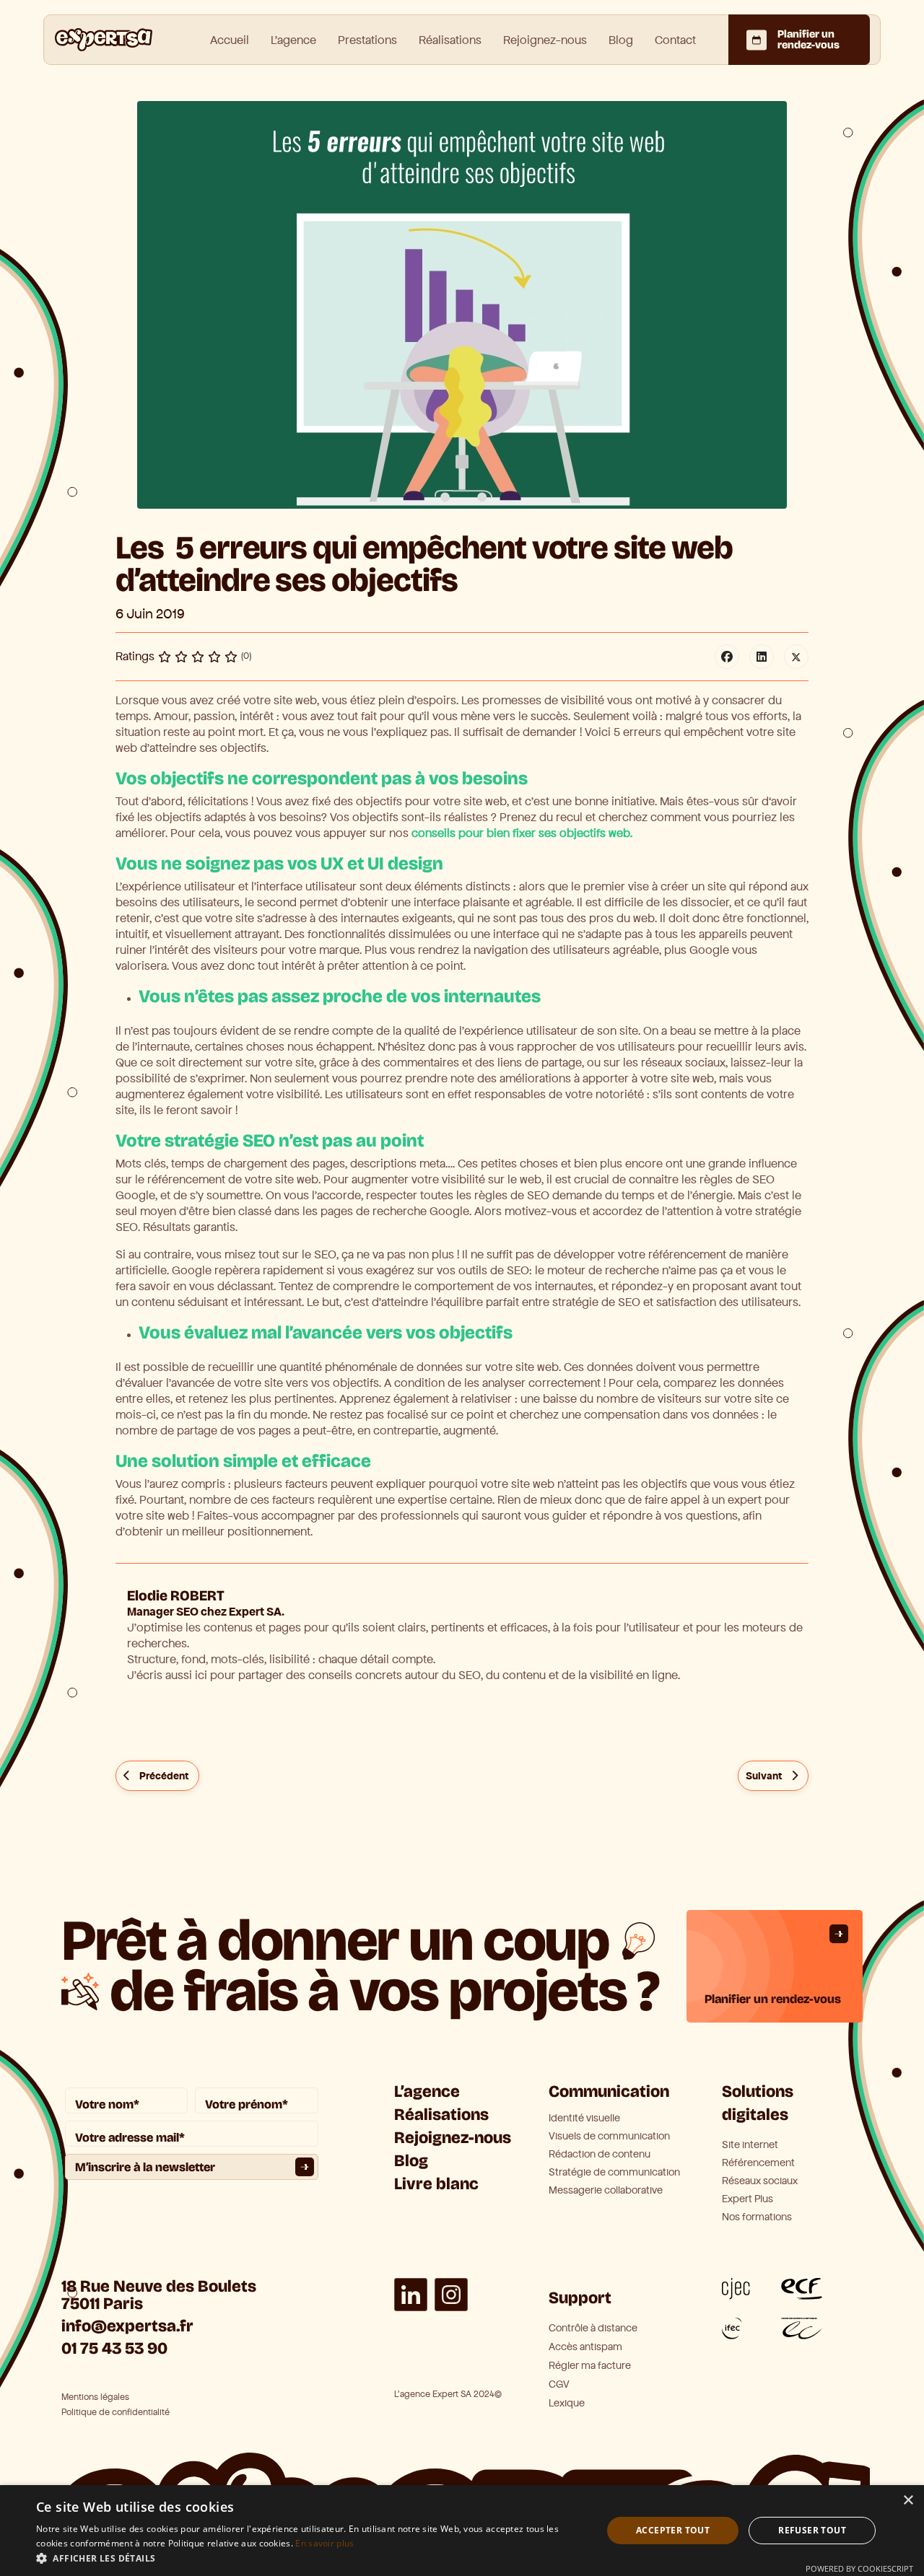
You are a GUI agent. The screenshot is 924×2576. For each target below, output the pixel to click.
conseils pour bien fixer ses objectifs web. (520, 833)
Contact (675, 40)
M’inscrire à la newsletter (145, 2167)
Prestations (367, 40)
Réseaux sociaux (760, 2181)
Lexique (567, 2403)
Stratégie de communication (614, 2173)
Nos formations (757, 2217)
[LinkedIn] (762, 657)
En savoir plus (324, 2543)
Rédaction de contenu (600, 2155)
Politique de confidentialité (115, 2413)
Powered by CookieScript (859, 2568)
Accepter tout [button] (673, 2530)
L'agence (293, 40)
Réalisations (450, 40)
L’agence (427, 2091)
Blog (621, 40)
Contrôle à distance (593, 2328)
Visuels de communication (609, 2137)
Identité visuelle (584, 2119)
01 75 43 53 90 (114, 2348)
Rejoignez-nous (545, 40)
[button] (311, 2558)
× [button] (908, 2501)
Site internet (750, 2145)
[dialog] (462, 2531)
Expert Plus (748, 2199)
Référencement (758, 2163)
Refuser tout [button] (812, 2530)
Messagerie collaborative (606, 2191)
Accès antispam (585, 2347)
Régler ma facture (590, 2366)
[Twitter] (796, 657)
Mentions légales (95, 2397)
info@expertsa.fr (127, 2326)
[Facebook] (727, 657)
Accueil (230, 40)
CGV (559, 2384)
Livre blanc (436, 2184)
